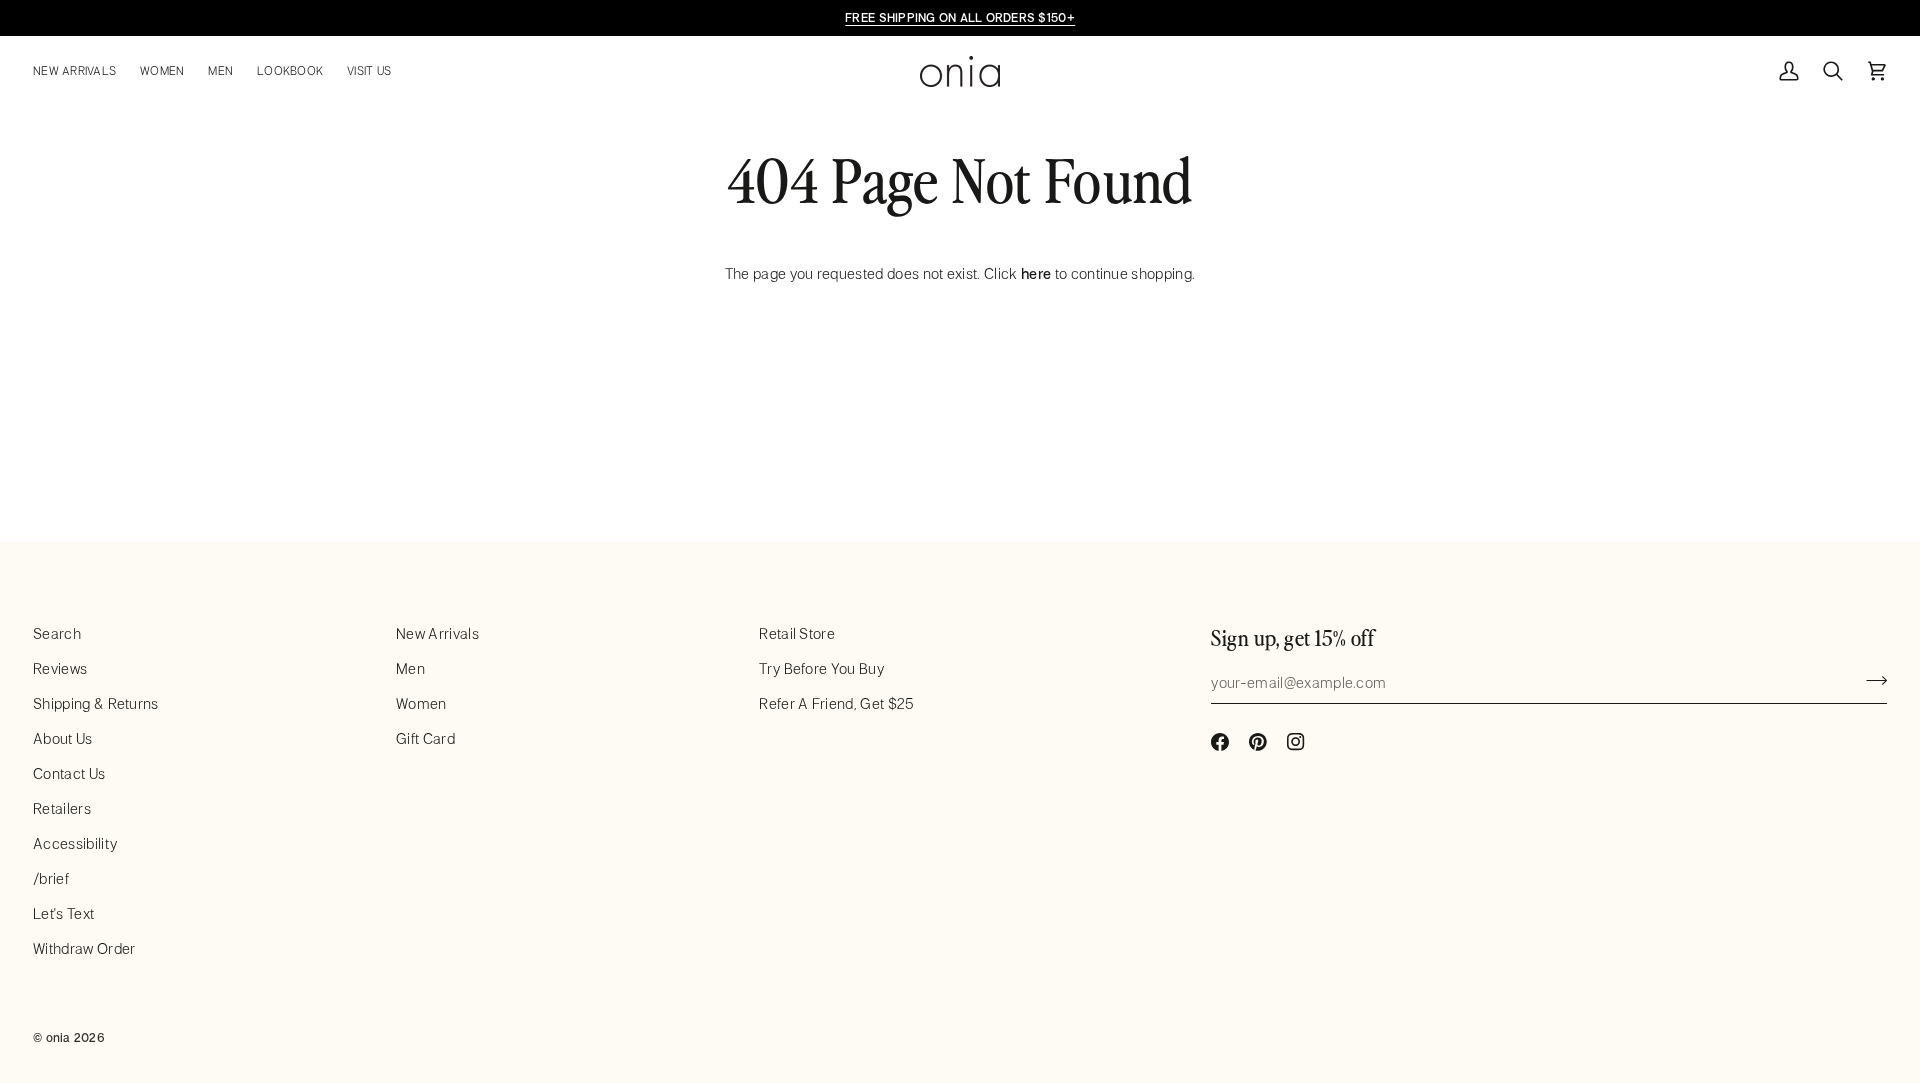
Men (410, 668)
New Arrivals (437, 633)
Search (57, 633)
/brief (51, 878)
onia (58, 1037)
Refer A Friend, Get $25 (836, 703)
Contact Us (69, 773)
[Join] (1870, 680)
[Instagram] (1296, 742)
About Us (63, 738)
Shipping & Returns (96, 703)
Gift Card (425, 738)
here (1036, 273)
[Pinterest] (1258, 742)
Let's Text (63, 913)
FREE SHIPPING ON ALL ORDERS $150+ (960, 17)
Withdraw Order (84, 948)
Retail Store (797, 633)
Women (421, 703)
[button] (80, 71)
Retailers (62, 808)
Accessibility (75, 843)
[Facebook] (1220, 742)
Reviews (60, 668)
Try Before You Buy (821, 668)
